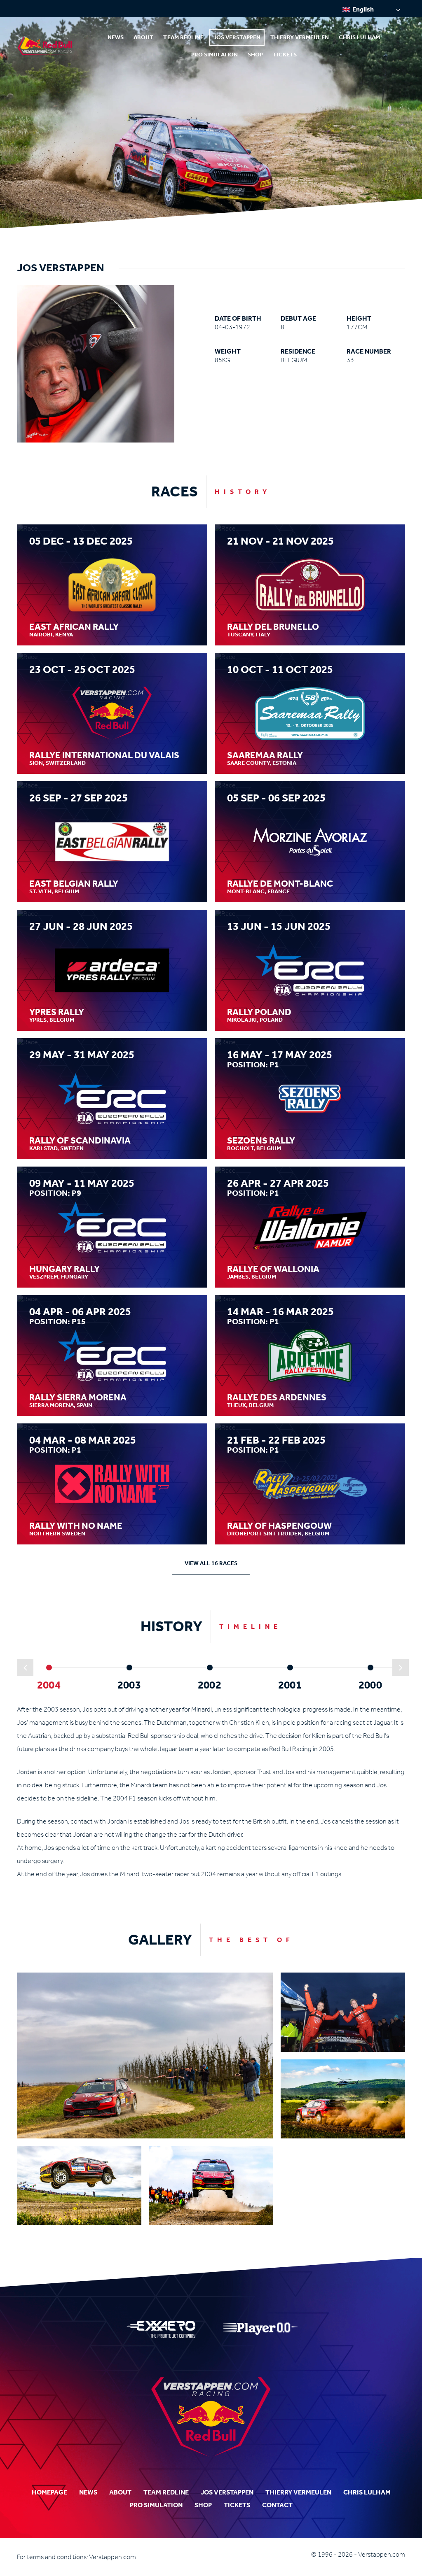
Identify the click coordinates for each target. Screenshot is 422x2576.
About (143, 37)
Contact (277, 2505)
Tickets (285, 55)
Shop (255, 55)
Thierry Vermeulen (300, 37)
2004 (49, 1685)
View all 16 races (211, 1563)
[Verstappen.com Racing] (47, 46)
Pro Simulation (215, 55)
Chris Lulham (360, 37)
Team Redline (183, 37)
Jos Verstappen (237, 37)
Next (401, 1668)
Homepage (49, 2492)
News (116, 37)
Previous (25, 1668)
